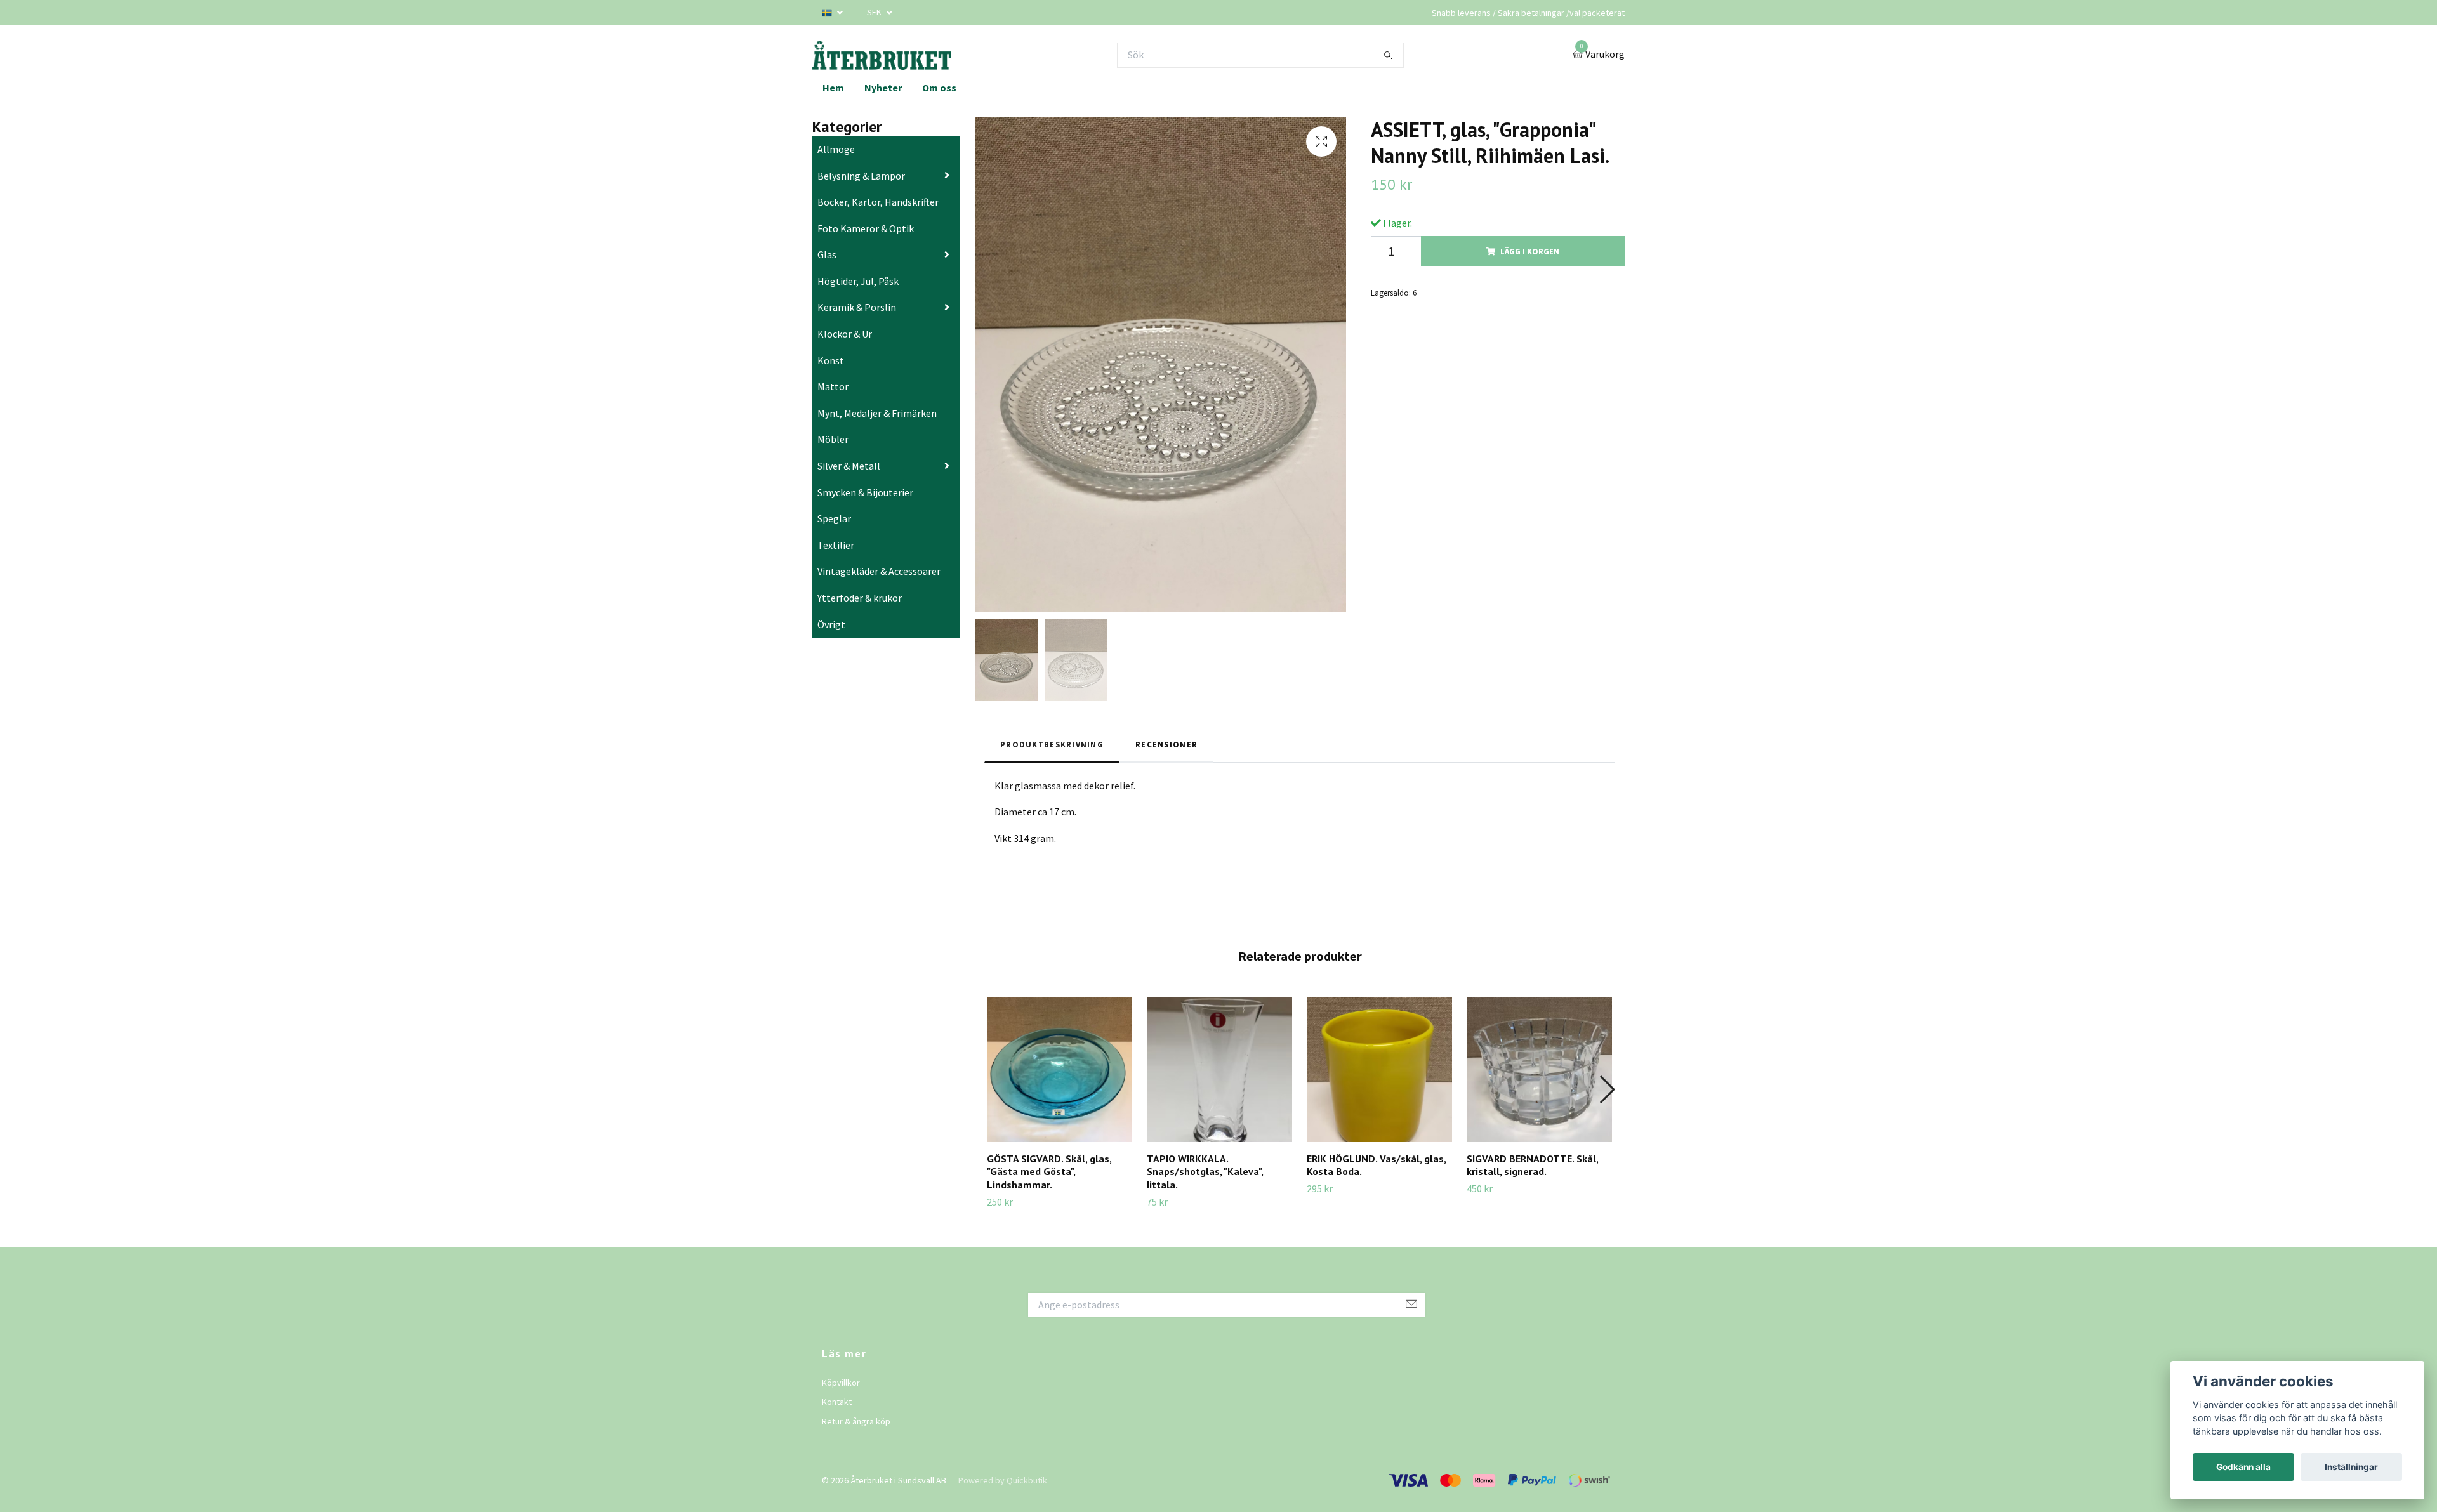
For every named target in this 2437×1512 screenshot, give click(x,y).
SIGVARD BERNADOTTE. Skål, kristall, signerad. (1532, 1165)
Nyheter (883, 88)
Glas (827, 254)
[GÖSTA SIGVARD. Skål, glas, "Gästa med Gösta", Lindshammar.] (1060, 1069)
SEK (875, 12)
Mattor (833, 386)
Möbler (833, 439)
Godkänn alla (2243, 1467)
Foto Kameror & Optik (866, 228)
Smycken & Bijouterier (865, 492)
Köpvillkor (841, 1383)
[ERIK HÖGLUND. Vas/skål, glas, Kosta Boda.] (1379, 1069)
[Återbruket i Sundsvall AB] (882, 55)
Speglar (834, 518)
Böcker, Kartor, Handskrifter (878, 202)
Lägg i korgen (1530, 251)
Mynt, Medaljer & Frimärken (877, 413)
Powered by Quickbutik (1003, 1480)
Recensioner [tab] (1166, 744)
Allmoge (836, 149)
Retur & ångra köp (856, 1421)
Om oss (939, 88)
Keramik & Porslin (857, 307)
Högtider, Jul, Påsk (858, 281)
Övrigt (831, 624)
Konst (831, 360)
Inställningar (2351, 1467)
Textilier (836, 545)
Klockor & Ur (845, 334)
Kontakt (837, 1402)
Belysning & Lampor (861, 176)
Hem (833, 88)
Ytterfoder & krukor (860, 598)
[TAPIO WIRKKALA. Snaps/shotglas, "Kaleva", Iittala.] (1219, 1069)
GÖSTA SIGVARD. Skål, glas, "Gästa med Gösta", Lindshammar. (1049, 1172)
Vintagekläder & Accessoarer (879, 571)
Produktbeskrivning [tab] (1052, 744)
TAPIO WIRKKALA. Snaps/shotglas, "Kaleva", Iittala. (1205, 1172)
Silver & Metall (849, 466)
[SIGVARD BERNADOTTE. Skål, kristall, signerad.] (1539, 1069)
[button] (1607, 1089)
